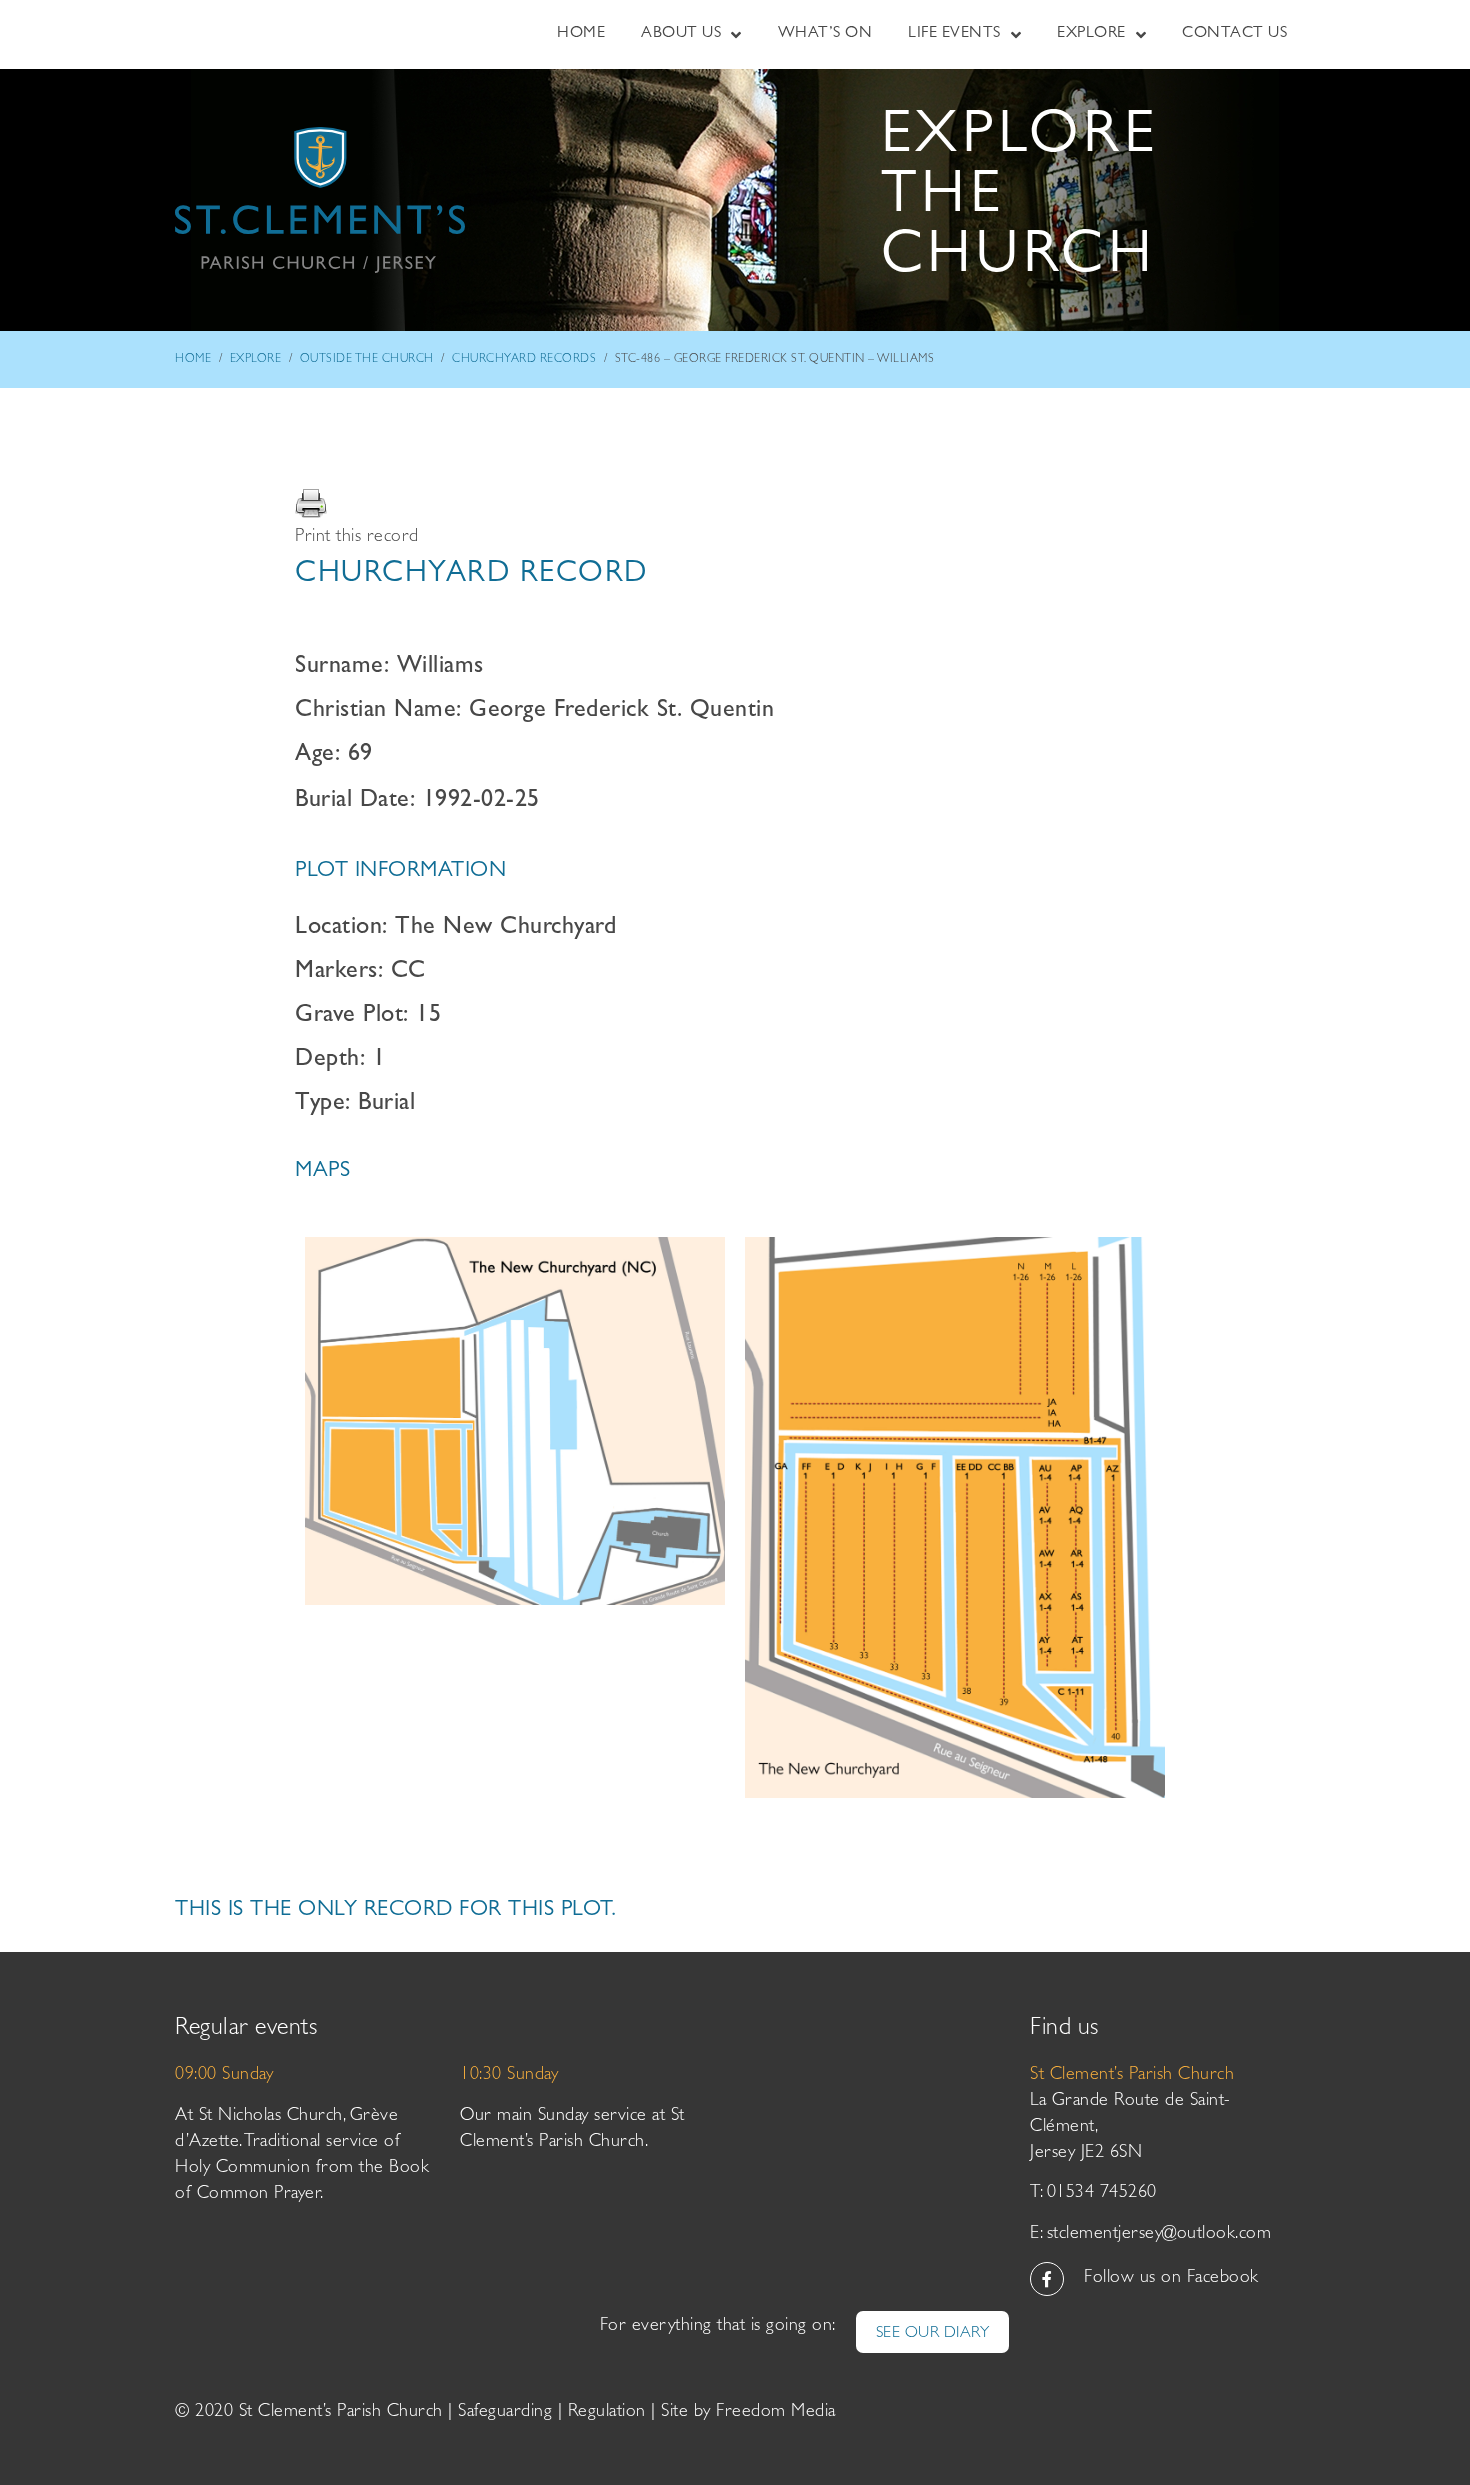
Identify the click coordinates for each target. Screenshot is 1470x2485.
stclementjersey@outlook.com (1159, 2235)
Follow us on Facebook (1171, 2279)
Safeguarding (505, 2413)
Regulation (607, 2413)
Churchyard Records (524, 360)
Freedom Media (776, 2413)
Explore (256, 360)
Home (193, 360)
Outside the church (367, 360)
